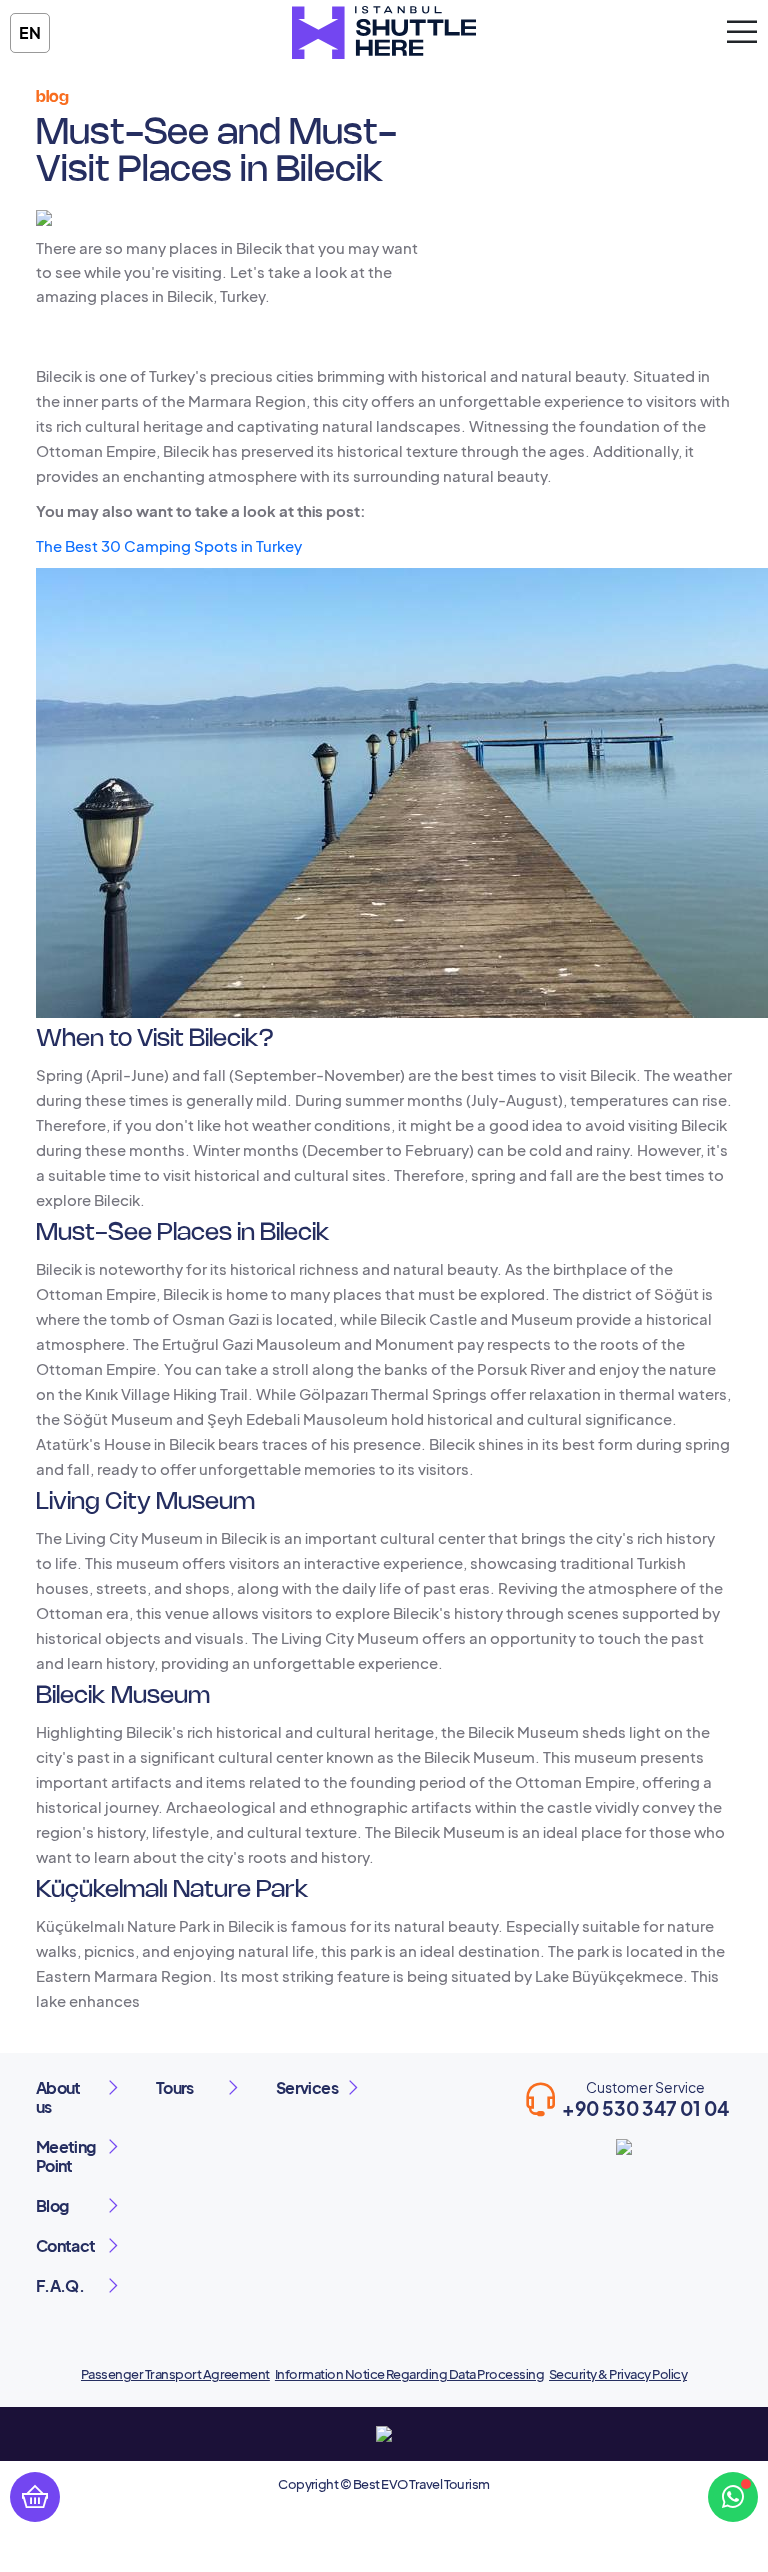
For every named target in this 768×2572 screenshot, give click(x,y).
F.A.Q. (60, 2285)
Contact (66, 2245)
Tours (175, 2087)
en (30, 32)
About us (58, 2097)
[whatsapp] (733, 2497)
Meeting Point (66, 2156)
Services (307, 2087)
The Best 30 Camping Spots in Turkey (169, 545)
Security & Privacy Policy (618, 2374)
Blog (52, 2205)
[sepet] (35, 2497)
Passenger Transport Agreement (175, 2374)
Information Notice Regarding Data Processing (409, 2374)
